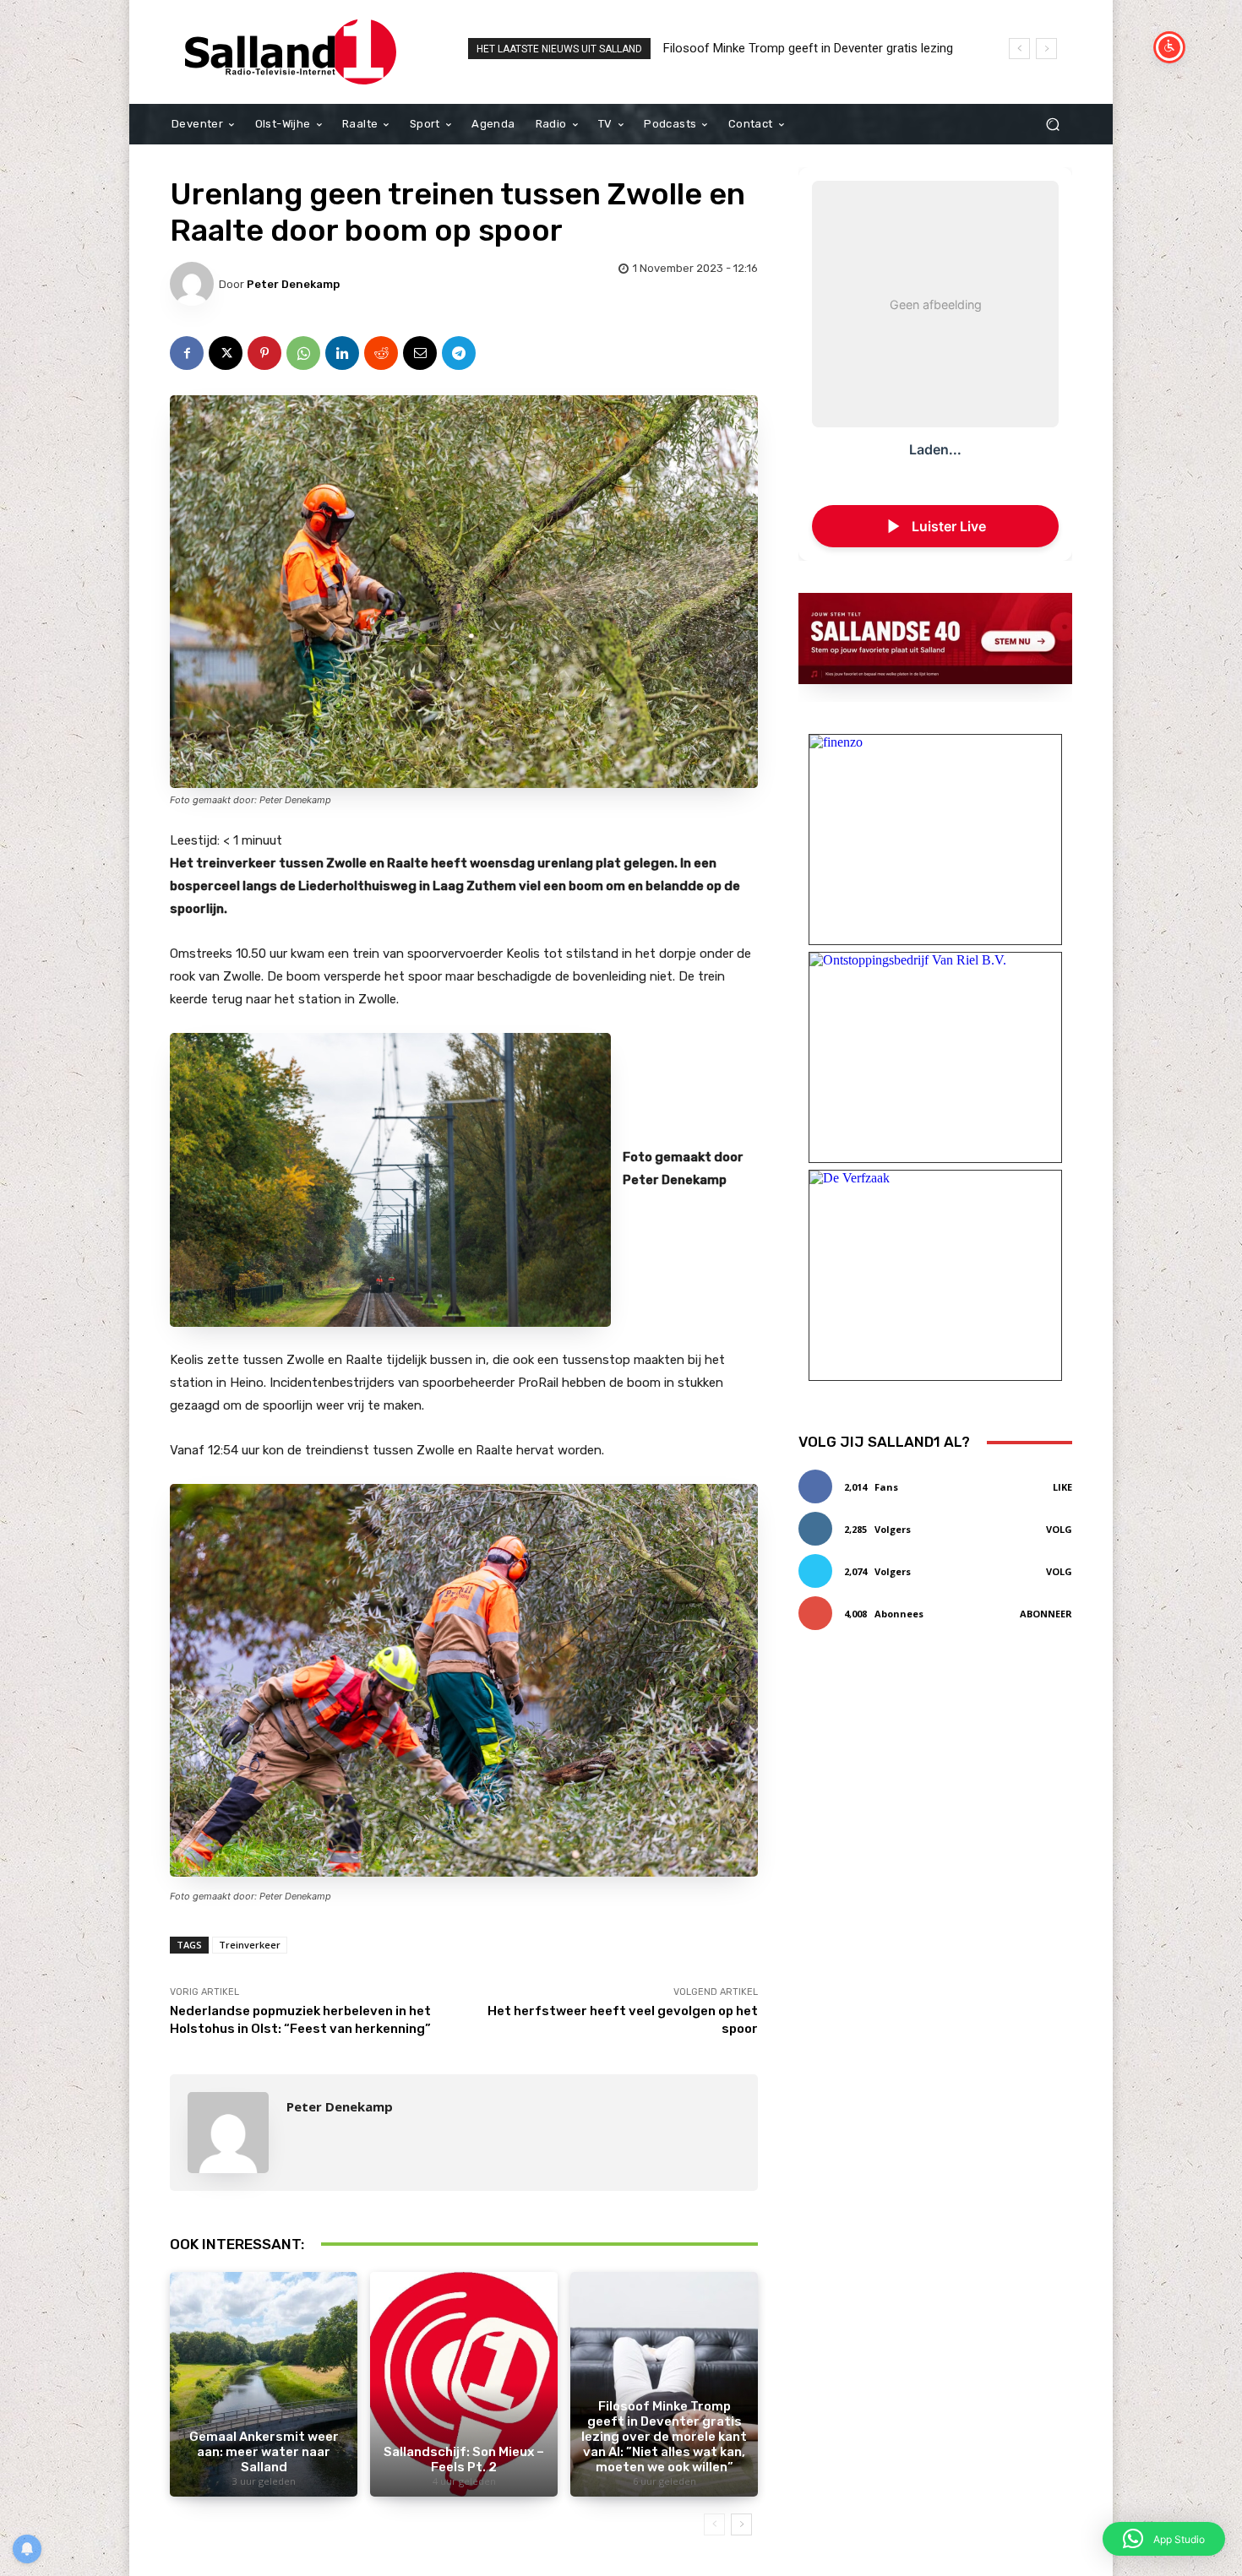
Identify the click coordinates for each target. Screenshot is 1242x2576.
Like (1062, 1487)
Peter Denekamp (293, 284)
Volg (1059, 1529)
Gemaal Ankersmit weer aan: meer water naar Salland (264, 2452)
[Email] (420, 353)
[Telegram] (459, 353)
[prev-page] (714, 2524)
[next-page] (741, 2524)
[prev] (1019, 49)
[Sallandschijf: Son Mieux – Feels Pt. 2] (464, 2384)
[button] (1052, 125)
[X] (226, 353)
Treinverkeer (250, 1945)
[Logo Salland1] (291, 52)
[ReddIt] (381, 353)
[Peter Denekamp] (194, 284)
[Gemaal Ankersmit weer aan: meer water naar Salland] (264, 2384)
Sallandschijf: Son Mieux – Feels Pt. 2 (464, 2459)
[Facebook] (187, 353)
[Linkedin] (342, 353)
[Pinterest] (264, 353)
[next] (1046, 49)
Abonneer (1046, 1614)
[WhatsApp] (303, 353)
